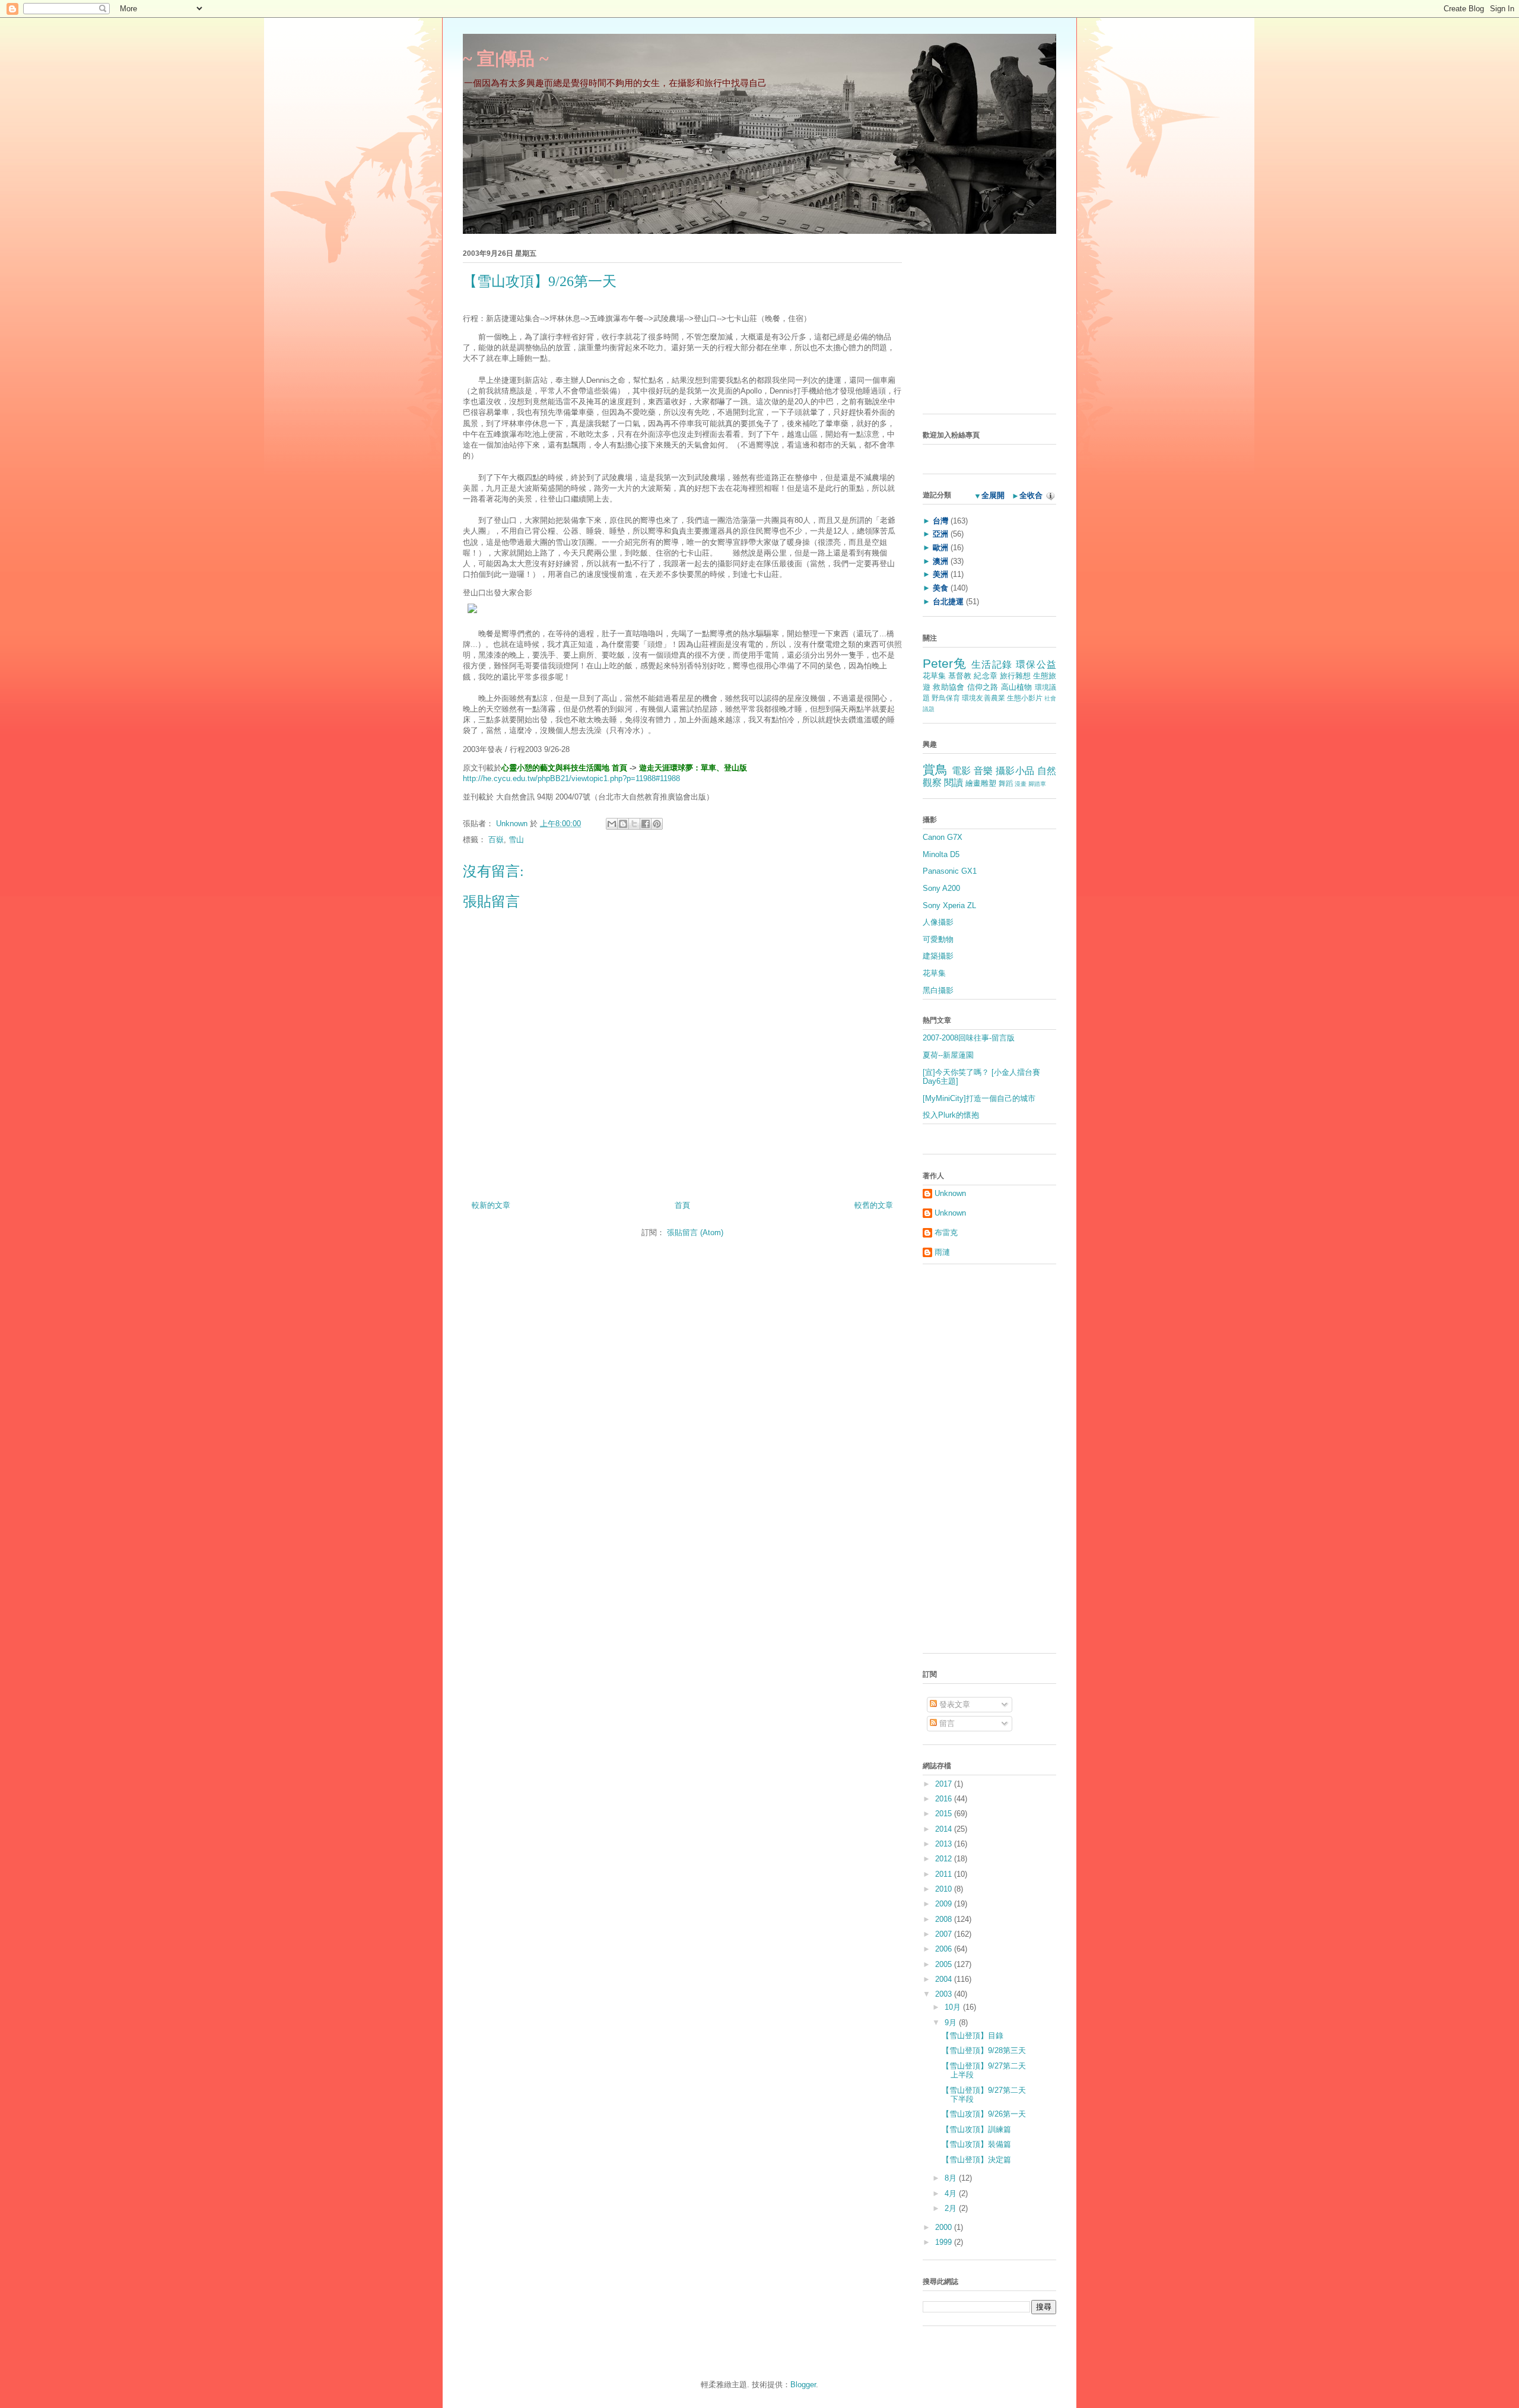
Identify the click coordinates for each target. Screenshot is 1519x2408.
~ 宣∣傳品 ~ (506, 58)
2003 (945, 1994)
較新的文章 (491, 1205)
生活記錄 (992, 664)
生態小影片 (1025, 698)
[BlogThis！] (623, 824)
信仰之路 (983, 687)
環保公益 (1036, 664)
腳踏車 (1037, 784)
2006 (945, 1949)
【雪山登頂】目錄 (973, 2036)
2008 (945, 1919)
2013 (945, 1844)
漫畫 (1021, 784)
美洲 (940, 574)
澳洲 (940, 561)
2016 (945, 1799)
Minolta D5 (941, 854)
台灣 (940, 521)
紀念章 (985, 676)
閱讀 (954, 783)
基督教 (960, 676)
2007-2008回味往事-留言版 (969, 1038)
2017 (945, 1784)
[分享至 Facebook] (646, 824)
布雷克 (946, 1232)
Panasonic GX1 (950, 871)
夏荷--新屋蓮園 (948, 1055)
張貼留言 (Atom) (695, 1232)
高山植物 (1017, 687)
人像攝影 (938, 922)
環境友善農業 (983, 698)
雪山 (516, 840)
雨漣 (942, 1252)
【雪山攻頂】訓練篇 (976, 2129)
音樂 (983, 771)
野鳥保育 (946, 698)
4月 (952, 2193)
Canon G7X (943, 837)
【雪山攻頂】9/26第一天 (984, 2114)
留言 (946, 1723)
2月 (952, 2208)
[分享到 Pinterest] (657, 824)
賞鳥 (935, 770)
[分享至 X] (634, 824)
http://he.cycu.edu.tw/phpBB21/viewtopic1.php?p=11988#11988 (571, 778)
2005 (945, 1964)
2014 (945, 1829)
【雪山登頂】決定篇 (976, 2160)
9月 (952, 2022)
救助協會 (948, 687)
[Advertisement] (997, 328)
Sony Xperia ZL (949, 905)
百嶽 (496, 840)
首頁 (682, 1205)
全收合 (1031, 495)
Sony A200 (941, 888)
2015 (945, 1814)
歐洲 (940, 548)
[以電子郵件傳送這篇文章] (612, 824)
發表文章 (954, 1704)
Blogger (803, 2385)
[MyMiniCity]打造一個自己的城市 (979, 1098)
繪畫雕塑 (981, 783)
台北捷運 (948, 602)
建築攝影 (938, 956)
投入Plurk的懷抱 (951, 1115)
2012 (945, 1859)
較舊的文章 (874, 1205)
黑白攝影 (938, 990)
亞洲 (940, 534)
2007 (945, 1934)
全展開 (993, 495)
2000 (945, 2227)
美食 (940, 588)
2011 (945, 1874)
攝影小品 (1015, 771)
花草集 (934, 676)
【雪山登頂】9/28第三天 (984, 2050)
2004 (945, 1979)
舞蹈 (1006, 783)
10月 (954, 2007)
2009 (945, 1904)
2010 (945, 1889)
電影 (962, 771)
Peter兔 (945, 663)
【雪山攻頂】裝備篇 (976, 2144)
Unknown (513, 824)
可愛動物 (938, 939)
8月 (952, 2178)
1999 (945, 2242)
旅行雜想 (1015, 676)
